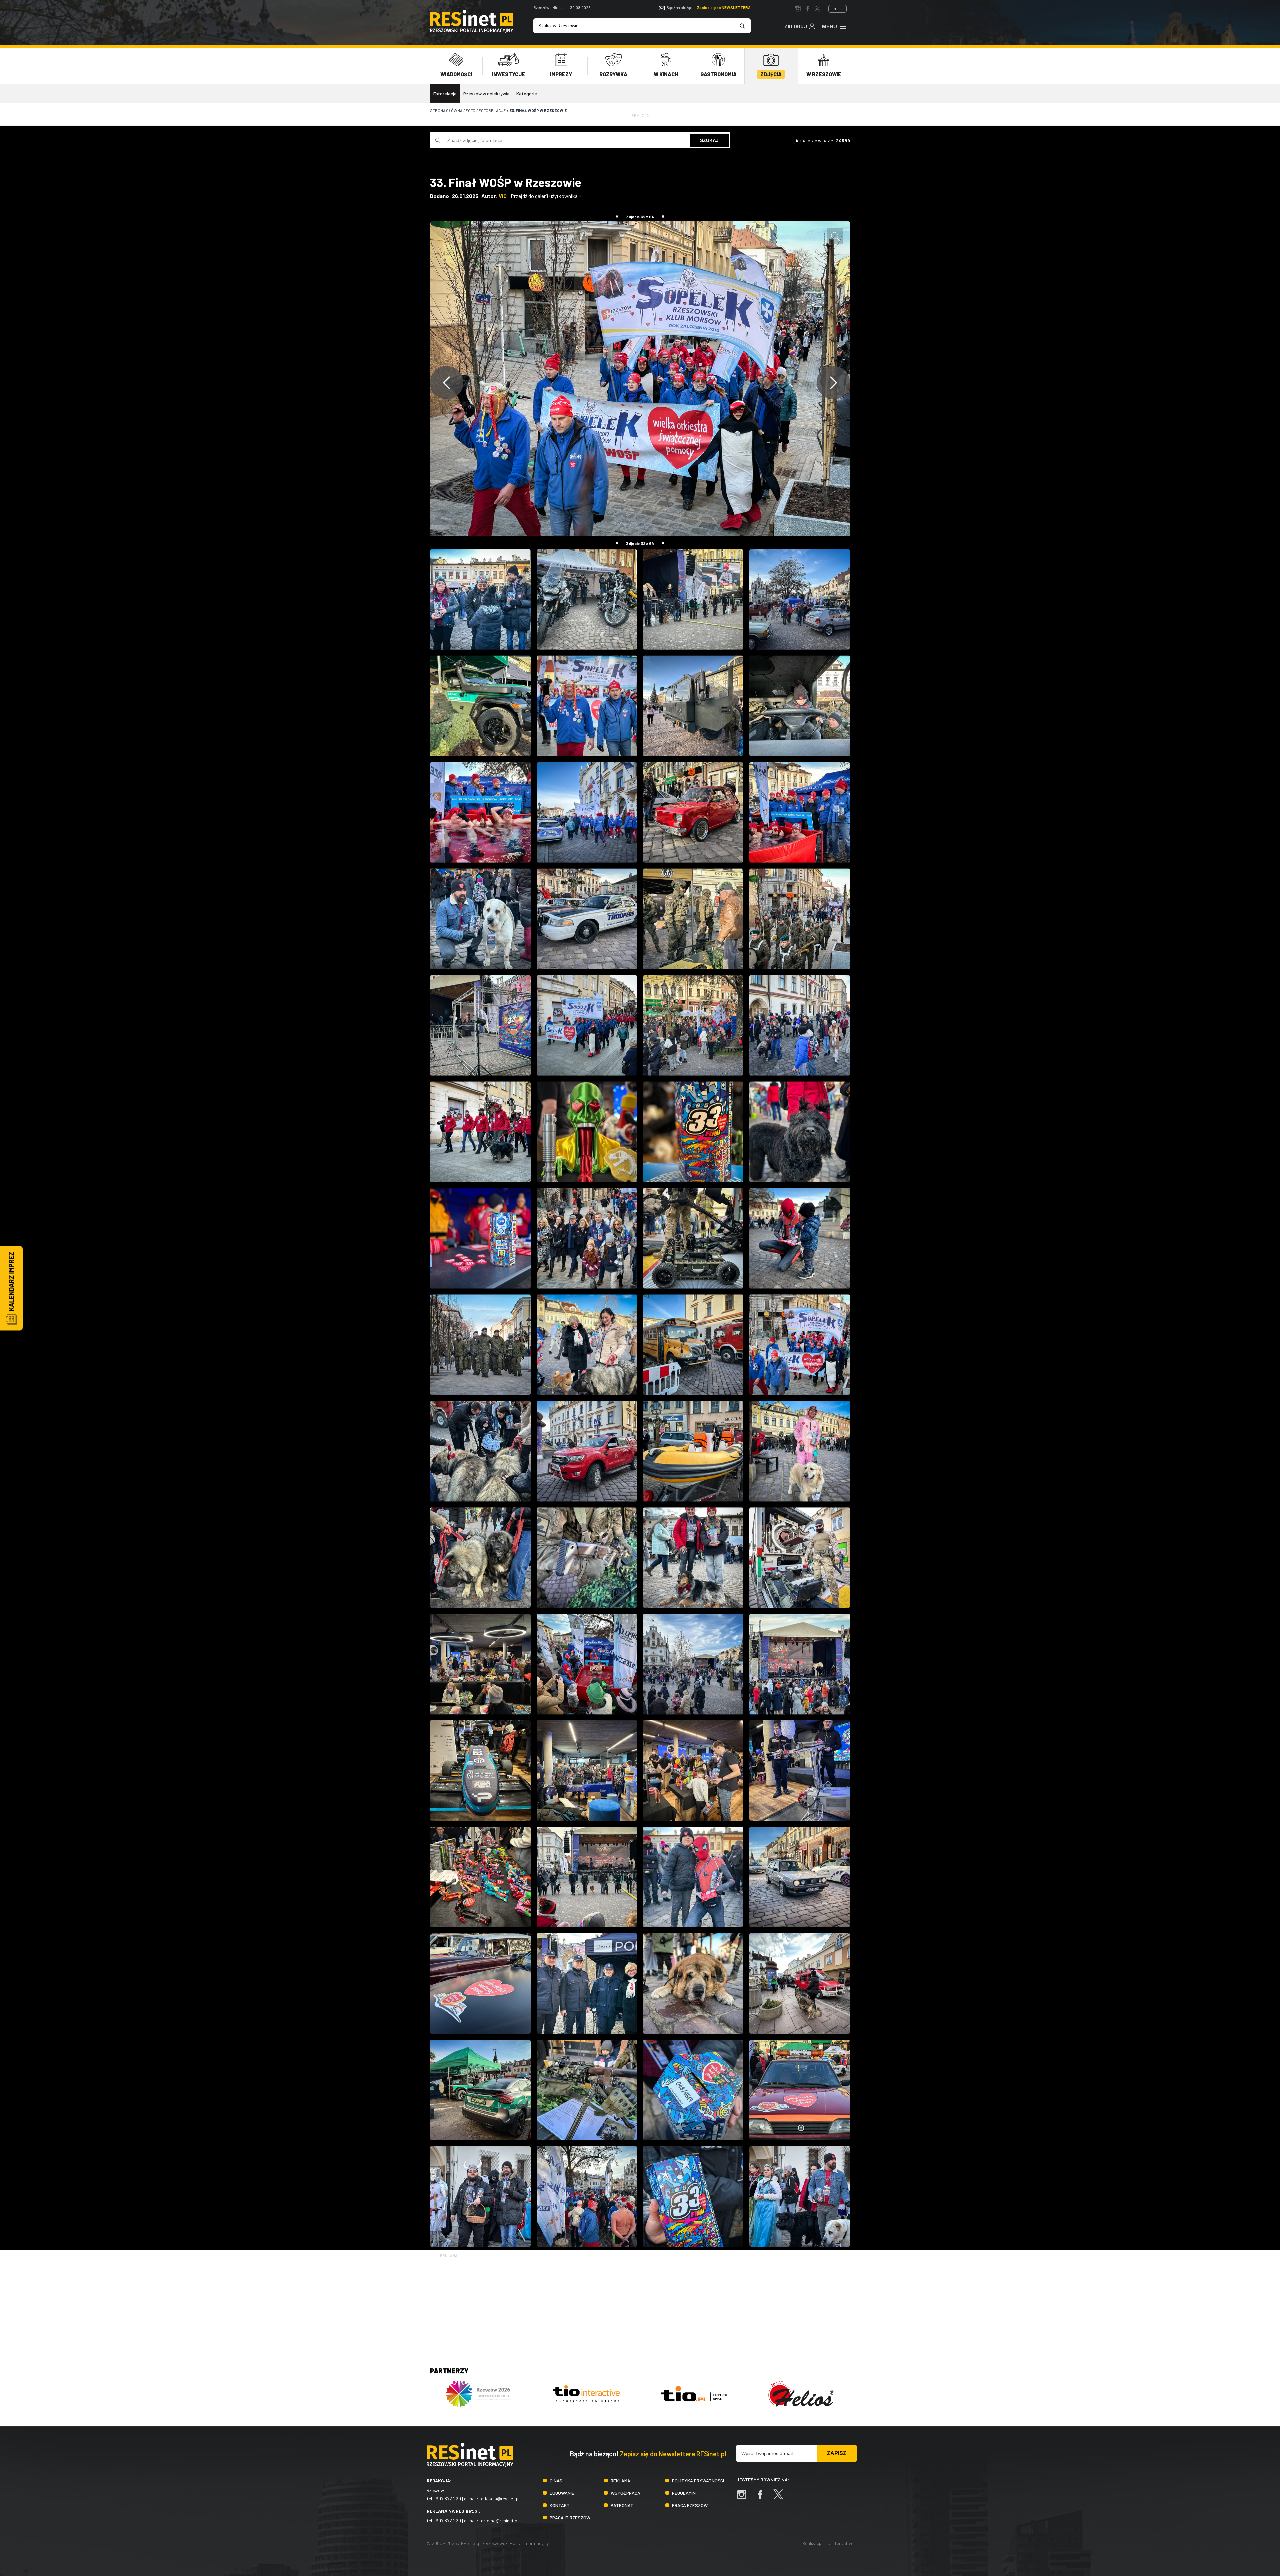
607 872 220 (448, 2499)
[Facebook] (763, 2498)
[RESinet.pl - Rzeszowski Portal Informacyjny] (472, 31)
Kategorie (527, 93)
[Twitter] (782, 2498)
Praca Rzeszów (690, 2505)
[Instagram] (745, 2498)
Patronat (622, 2505)
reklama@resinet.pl (499, 2521)
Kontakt (560, 2505)
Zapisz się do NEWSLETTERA (724, 7)
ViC (503, 196)
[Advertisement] (640, 2306)
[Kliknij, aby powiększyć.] (835, 236)
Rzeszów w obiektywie (486, 93)
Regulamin (684, 2493)
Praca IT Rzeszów (570, 2518)
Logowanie (562, 2493)
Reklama (620, 2481)
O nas (556, 2481)
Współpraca (625, 2493)
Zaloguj (796, 26)
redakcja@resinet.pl (499, 2499)
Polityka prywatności (698, 2481)
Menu (829, 26)
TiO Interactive (838, 2543)
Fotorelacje (445, 93)
